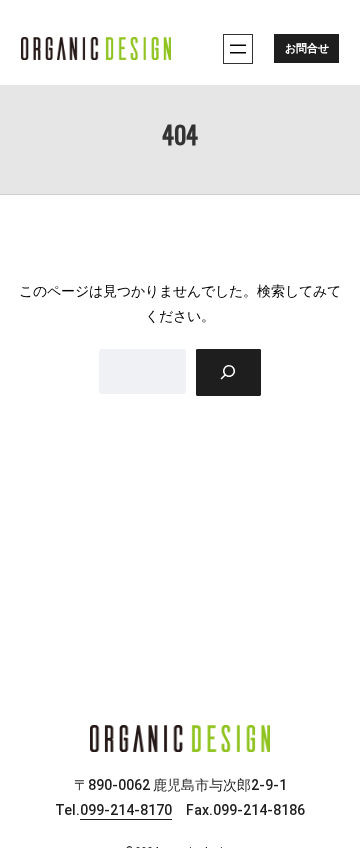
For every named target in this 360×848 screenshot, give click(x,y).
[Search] (228, 372)
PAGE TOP (330, 806)
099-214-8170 (126, 810)
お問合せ (307, 48)
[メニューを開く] (238, 49)
